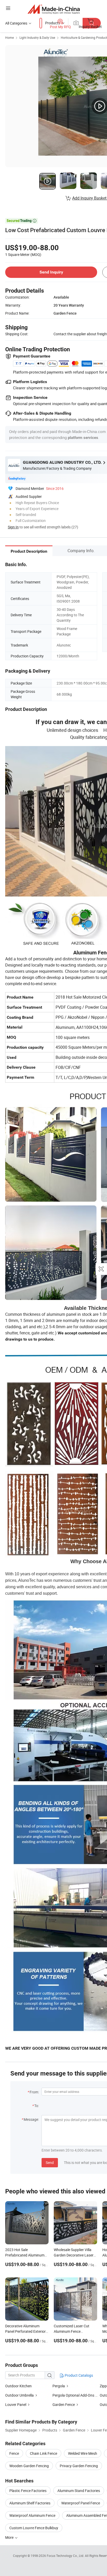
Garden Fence (64, 2404)
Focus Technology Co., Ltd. (66, 2556)
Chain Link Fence (44, 2453)
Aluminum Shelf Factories (30, 2503)
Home (9, 37)
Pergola (59, 2386)
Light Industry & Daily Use (37, 37)
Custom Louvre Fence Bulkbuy (34, 2528)
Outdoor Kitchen (18, 2386)
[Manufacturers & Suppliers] (54, 9)
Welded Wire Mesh (83, 2453)
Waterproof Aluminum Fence (32, 2515)
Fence (14, 2453)
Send (50, 2163)
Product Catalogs (78, 2375)
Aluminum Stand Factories (79, 2491)
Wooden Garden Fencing (29, 2466)
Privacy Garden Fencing (79, 2466)
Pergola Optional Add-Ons (74, 2395)
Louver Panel (16, 2404)
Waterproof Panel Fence (81, 2503)
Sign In (13, 527)
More (10, 2537)
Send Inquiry (51, 272)
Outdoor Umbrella (19, 2395)
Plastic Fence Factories (28, 2491)
